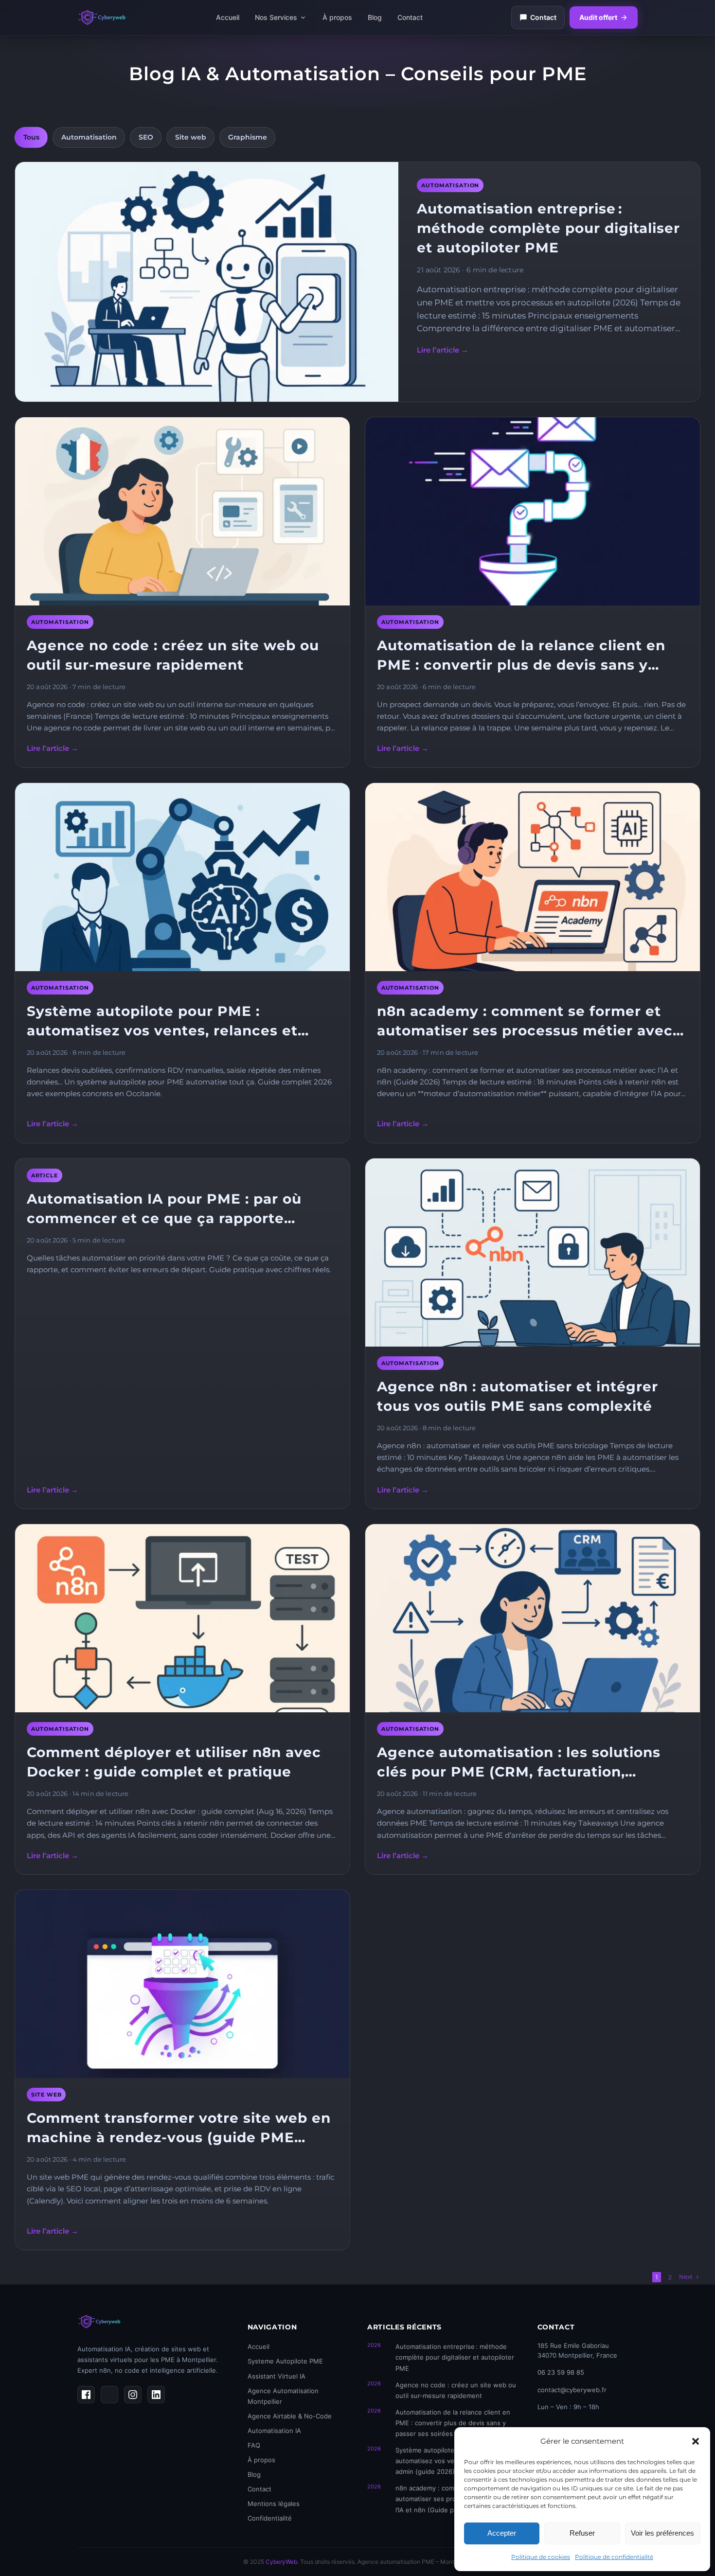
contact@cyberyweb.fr (572, 2390)
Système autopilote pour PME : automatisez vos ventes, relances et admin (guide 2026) (162, 1022)
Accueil (228, 17)
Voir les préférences (662, 2533)
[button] (696, 2441)
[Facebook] (86, 2395)
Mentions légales (274, 2504)
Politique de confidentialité (614, 2557)
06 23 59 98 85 (561, 2372)
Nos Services (276, 17)
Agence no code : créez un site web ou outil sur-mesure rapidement (173, 655)
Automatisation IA (274, 2431)
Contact (410, 17)
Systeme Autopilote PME (285, 2361)
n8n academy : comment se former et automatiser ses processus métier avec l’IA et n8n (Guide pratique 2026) (525, 1022)
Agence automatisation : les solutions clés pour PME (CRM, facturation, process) (519, 1763)
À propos (337, 17)
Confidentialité (270, 2518)
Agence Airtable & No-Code (290, 2416)
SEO (146, 137)
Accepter (502, 2533)
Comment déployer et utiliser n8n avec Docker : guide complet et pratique (174, 1762)
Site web (191, 137)
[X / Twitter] (109, 2395)
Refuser (582, 2533)
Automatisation (89, 137)
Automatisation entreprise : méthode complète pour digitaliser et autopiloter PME (548, 228)
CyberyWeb (281, 2562)
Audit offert (598, 17)
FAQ (254, 2445)
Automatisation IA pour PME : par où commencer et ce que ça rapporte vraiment (164, 1209)
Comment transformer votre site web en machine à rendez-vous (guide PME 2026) (179, 2128)
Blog (375, 17)
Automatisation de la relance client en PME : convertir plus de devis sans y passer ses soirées (521, 656)
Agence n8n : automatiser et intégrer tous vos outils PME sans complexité (518, 1396)
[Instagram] (133, 2395)
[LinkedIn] (156, 2395)
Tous (31, 137)
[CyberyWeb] (102, 18)
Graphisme (248, 137)
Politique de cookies (541, 2557)
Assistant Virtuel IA (277, 2376)
